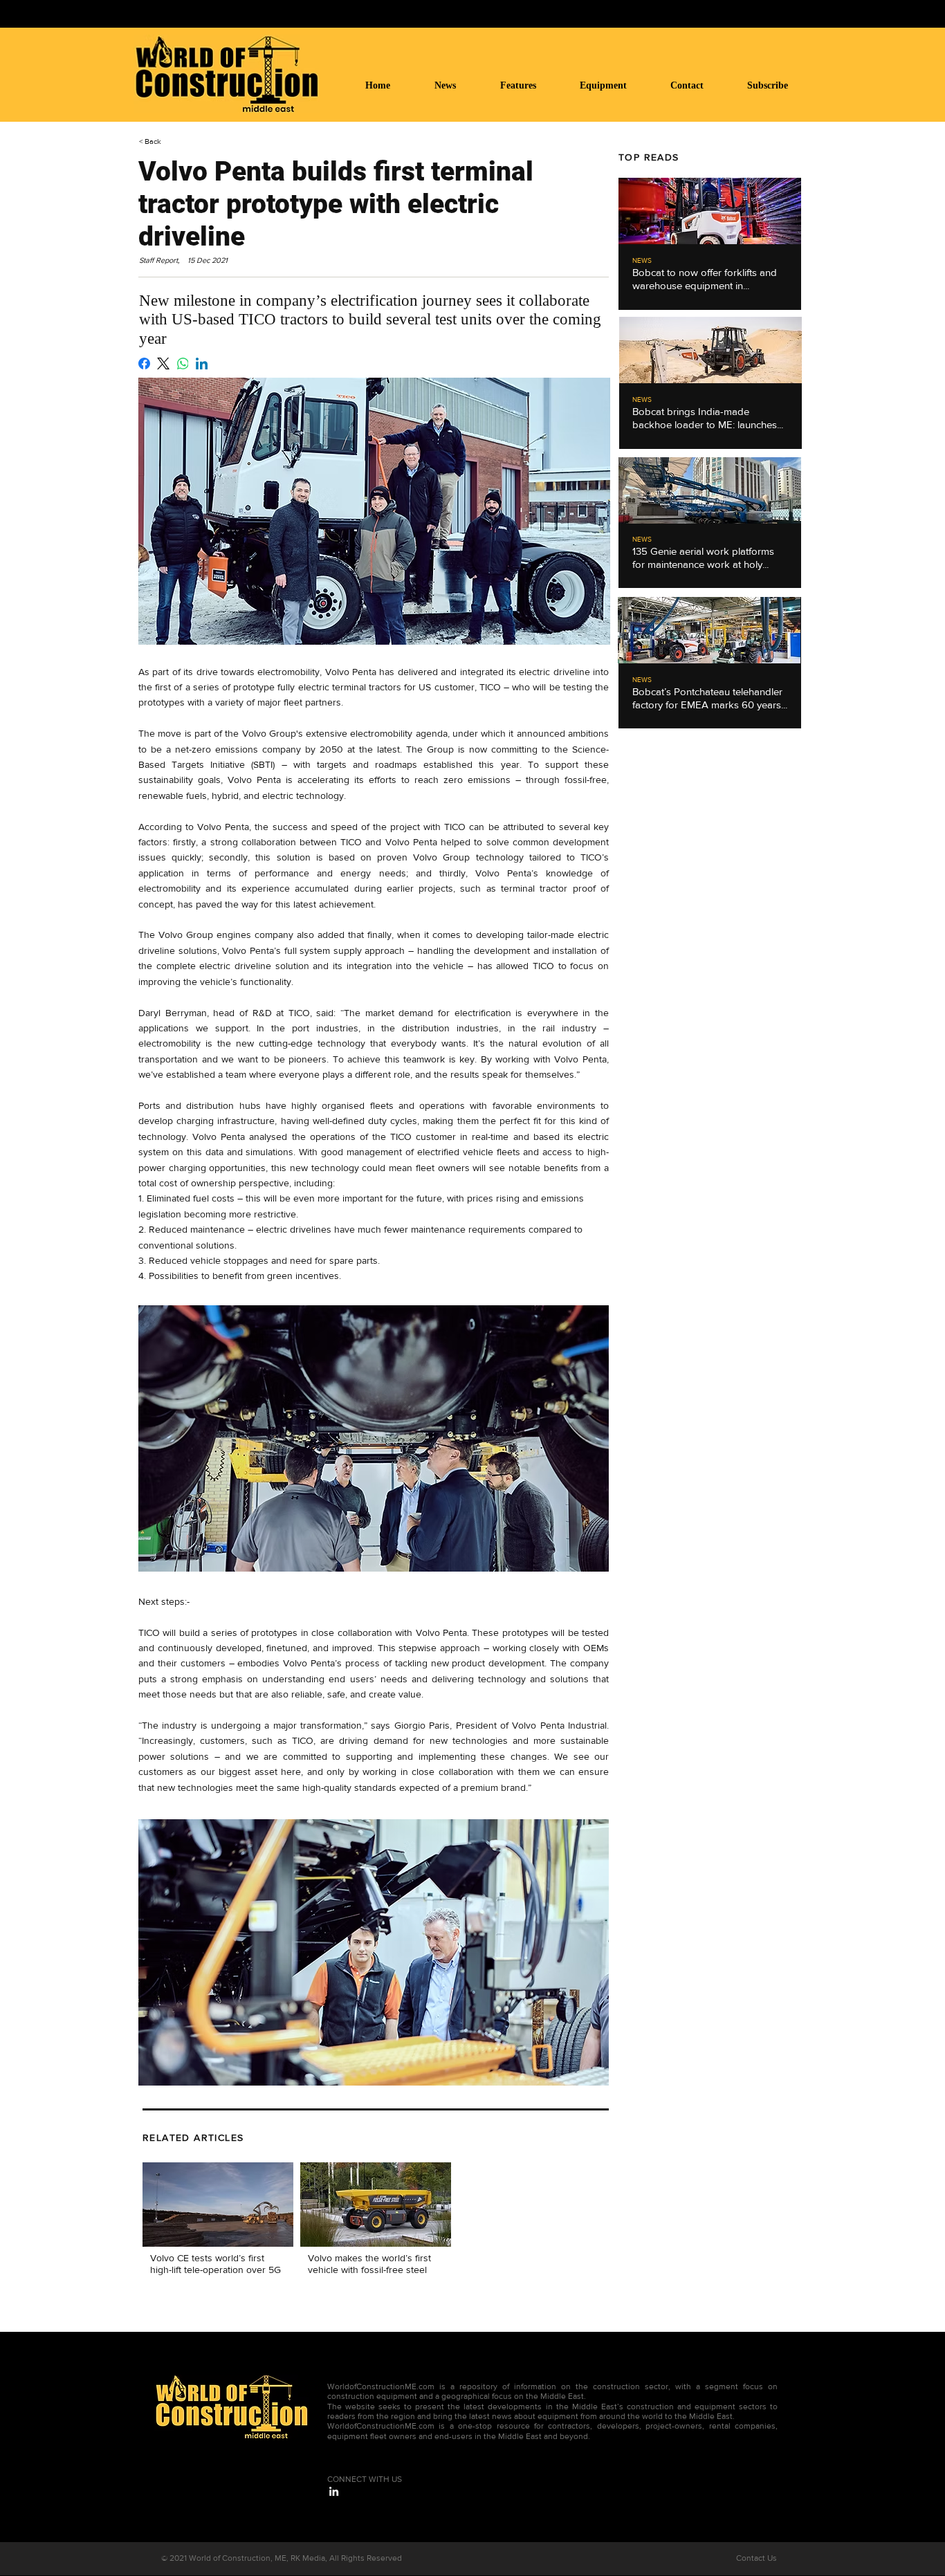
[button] (615, 85)
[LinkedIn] (202, 364)
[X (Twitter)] (163, 364)
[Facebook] (144, 364)
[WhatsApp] (183, 364)
